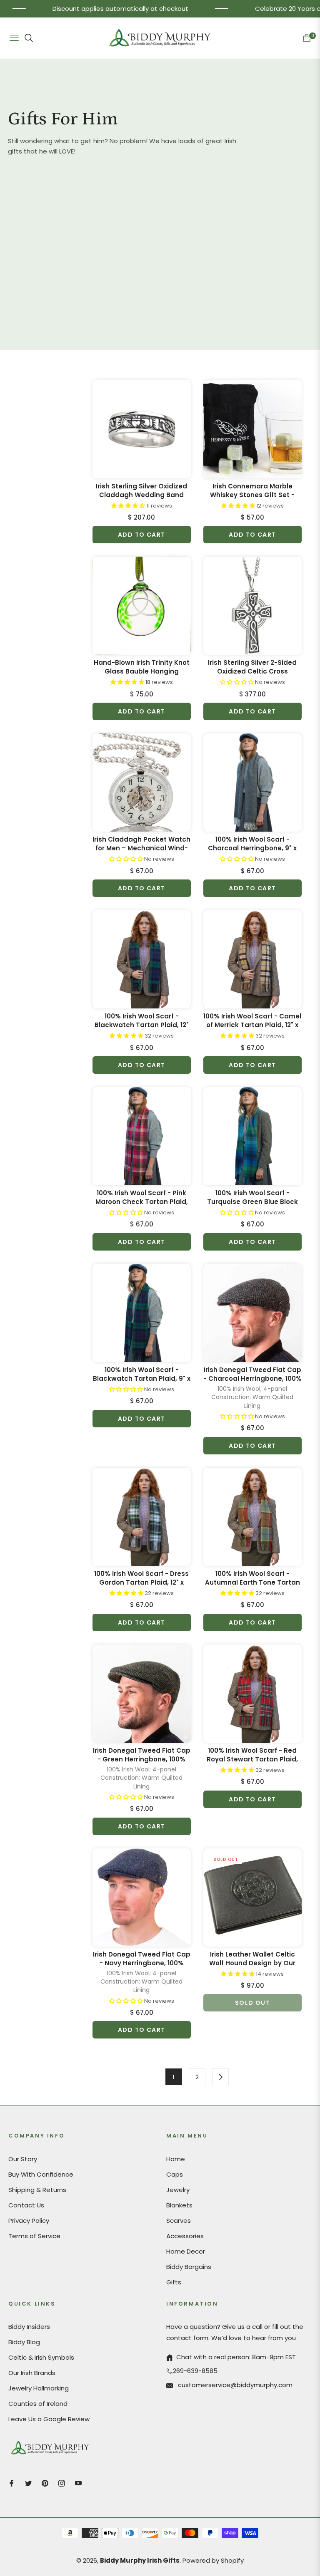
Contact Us (26, 2205)
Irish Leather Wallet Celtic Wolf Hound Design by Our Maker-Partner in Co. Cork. (252, 1959)
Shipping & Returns (37, 2190)
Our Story (23, 2159)
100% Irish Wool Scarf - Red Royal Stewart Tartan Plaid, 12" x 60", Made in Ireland (252, 1755)
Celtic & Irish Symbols (41, 2357)
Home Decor (186, 2251)
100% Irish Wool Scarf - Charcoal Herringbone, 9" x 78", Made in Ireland (252, 844)
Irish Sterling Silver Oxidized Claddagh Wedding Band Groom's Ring (141, 490)
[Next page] (220, 2077)
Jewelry (178, 2190)
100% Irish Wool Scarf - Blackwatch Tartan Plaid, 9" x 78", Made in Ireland (142, 1374)
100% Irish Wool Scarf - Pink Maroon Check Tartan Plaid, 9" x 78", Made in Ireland (142, 1197)
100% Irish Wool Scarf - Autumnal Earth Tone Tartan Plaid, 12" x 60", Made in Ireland (252, 1578)
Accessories (185, 2236)
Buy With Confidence (41, 2174)
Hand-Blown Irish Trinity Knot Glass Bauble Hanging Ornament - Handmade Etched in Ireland (142, 667)
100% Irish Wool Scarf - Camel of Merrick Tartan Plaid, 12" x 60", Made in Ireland (252, 1020)
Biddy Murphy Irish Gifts (140, 2560)
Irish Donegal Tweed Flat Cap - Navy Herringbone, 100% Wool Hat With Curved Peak (142, 1959)
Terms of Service (34, 2236)
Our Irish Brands (32, 2373)
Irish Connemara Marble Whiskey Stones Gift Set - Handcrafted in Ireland (252, 490)
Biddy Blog (24, 2342)
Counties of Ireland (38, 2404)
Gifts (174, 2282)
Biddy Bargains (189, 2267)
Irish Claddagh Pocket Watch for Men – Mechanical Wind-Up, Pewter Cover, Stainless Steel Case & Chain (141, 844)
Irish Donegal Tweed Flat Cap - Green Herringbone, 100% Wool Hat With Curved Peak (142, 1755)
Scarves (179, 2221)
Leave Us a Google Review (49, 2419)
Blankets (179, 2205)
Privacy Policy (29, 2221)
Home (176, 2159)
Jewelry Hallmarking (39, 2388)
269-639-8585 (195, 2371)
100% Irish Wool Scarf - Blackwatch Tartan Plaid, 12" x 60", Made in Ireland (142, 1020)
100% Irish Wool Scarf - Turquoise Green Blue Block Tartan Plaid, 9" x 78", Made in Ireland (252, 1197)
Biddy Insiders (29, 2327)
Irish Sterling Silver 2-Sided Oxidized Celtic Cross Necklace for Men (252, 667)
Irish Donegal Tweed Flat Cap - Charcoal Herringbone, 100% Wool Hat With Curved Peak (252, 1374)
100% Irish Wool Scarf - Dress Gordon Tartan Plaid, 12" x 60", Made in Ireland (141, 1578)
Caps (175, 2174)
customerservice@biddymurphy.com (234, 2385)
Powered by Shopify (213, 2560)
